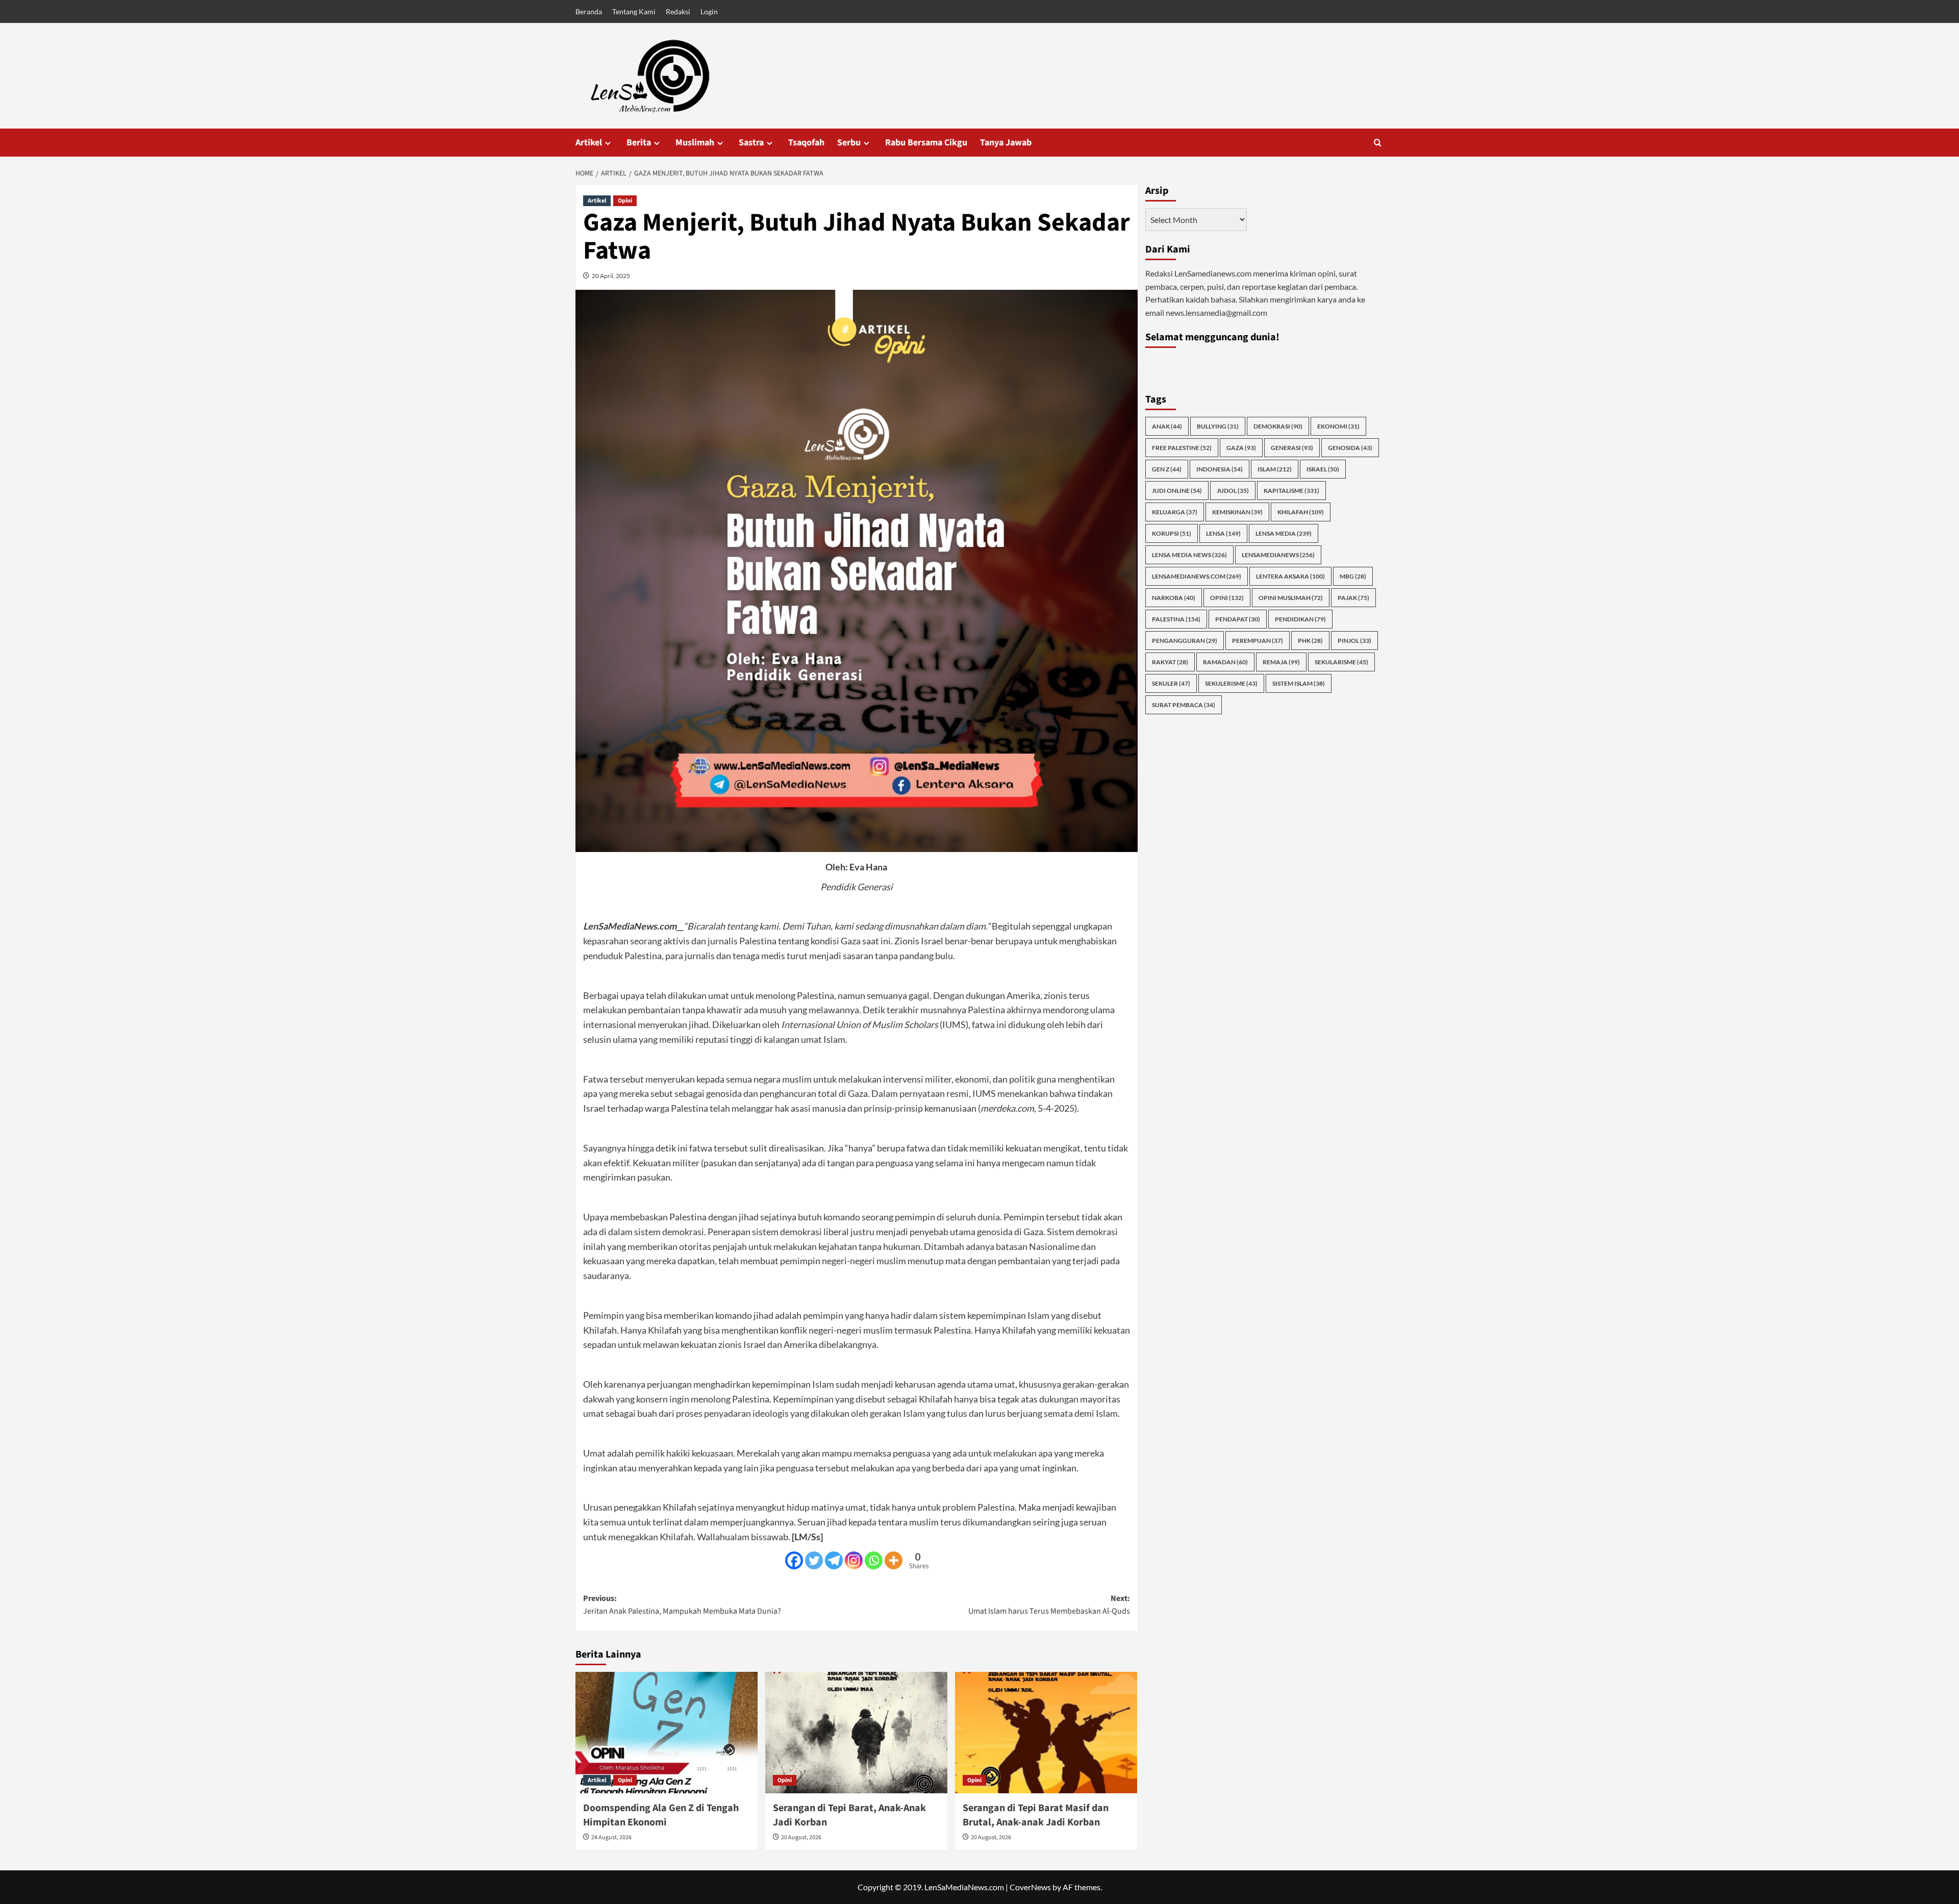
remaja (1281, 661)
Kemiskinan (1237, 511)
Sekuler (1171, 683)
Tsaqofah (806, 143)
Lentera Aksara (1290, 576)
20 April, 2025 (611, 276)
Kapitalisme (1291, 490)
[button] (1378, 143)
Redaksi (678, 11)
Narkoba (1174, 597)
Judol (1233, 490)
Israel (1323, 469)
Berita (639, 143)
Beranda (589, 11)
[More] (894, 1560)
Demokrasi (1278, 426)
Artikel (589, 143)
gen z (1167, 469)
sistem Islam (1299, 683)
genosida (1350, 447)
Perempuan (1258, 640)
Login (709, 11)
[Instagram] (854, 1560)
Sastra (751, 143)
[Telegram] (834, 1560)
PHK (1310, 640)
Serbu (849, 143)
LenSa (1223, 533)
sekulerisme (1231, 683)
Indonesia (1220, 469)
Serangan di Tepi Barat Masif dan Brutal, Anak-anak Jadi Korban (1036, 1815)
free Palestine (1182, 447)
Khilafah (1301, 511)
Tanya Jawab (1006, 143)
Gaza (1241, 447)
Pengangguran (1185, 640)
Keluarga (1175, 511)
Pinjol (1354, 640)
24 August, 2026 (611, 1837)
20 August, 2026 (801, 1837)
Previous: (682, 1605)
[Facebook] (794, 1560)
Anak (1167, 426)
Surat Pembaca (1184, 704)
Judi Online (1177, 490)
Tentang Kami (634, 11)
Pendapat (1238, 619)
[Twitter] (814, 1560)
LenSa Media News (1189, 554)
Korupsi (1172, 533)
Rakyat (1170, 661)
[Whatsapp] (874, 1560)
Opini (625, 201)
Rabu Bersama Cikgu (926, 143)
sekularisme (1341, 661)
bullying (1218, 426)
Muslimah (695, 143)
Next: (1049, 1605)
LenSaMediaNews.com (1197, 576)
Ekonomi (1338, 426)
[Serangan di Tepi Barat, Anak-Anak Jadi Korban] (856, 1733)
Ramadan (1225, 661)
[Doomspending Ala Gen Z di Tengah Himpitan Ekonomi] (667, 1733)
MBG (1353, 576)
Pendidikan (1300, 619)
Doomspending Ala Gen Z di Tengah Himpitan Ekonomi (661, 1815)
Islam (1275, 469)
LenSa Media (1284, 533)
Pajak (1353, 597)
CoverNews (1030, 1887)
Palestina (1176, 619)
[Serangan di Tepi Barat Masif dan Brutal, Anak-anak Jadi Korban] (1046, 1733)
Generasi (1292, 447)
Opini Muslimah (1291, 597)
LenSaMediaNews (1278, 554)
